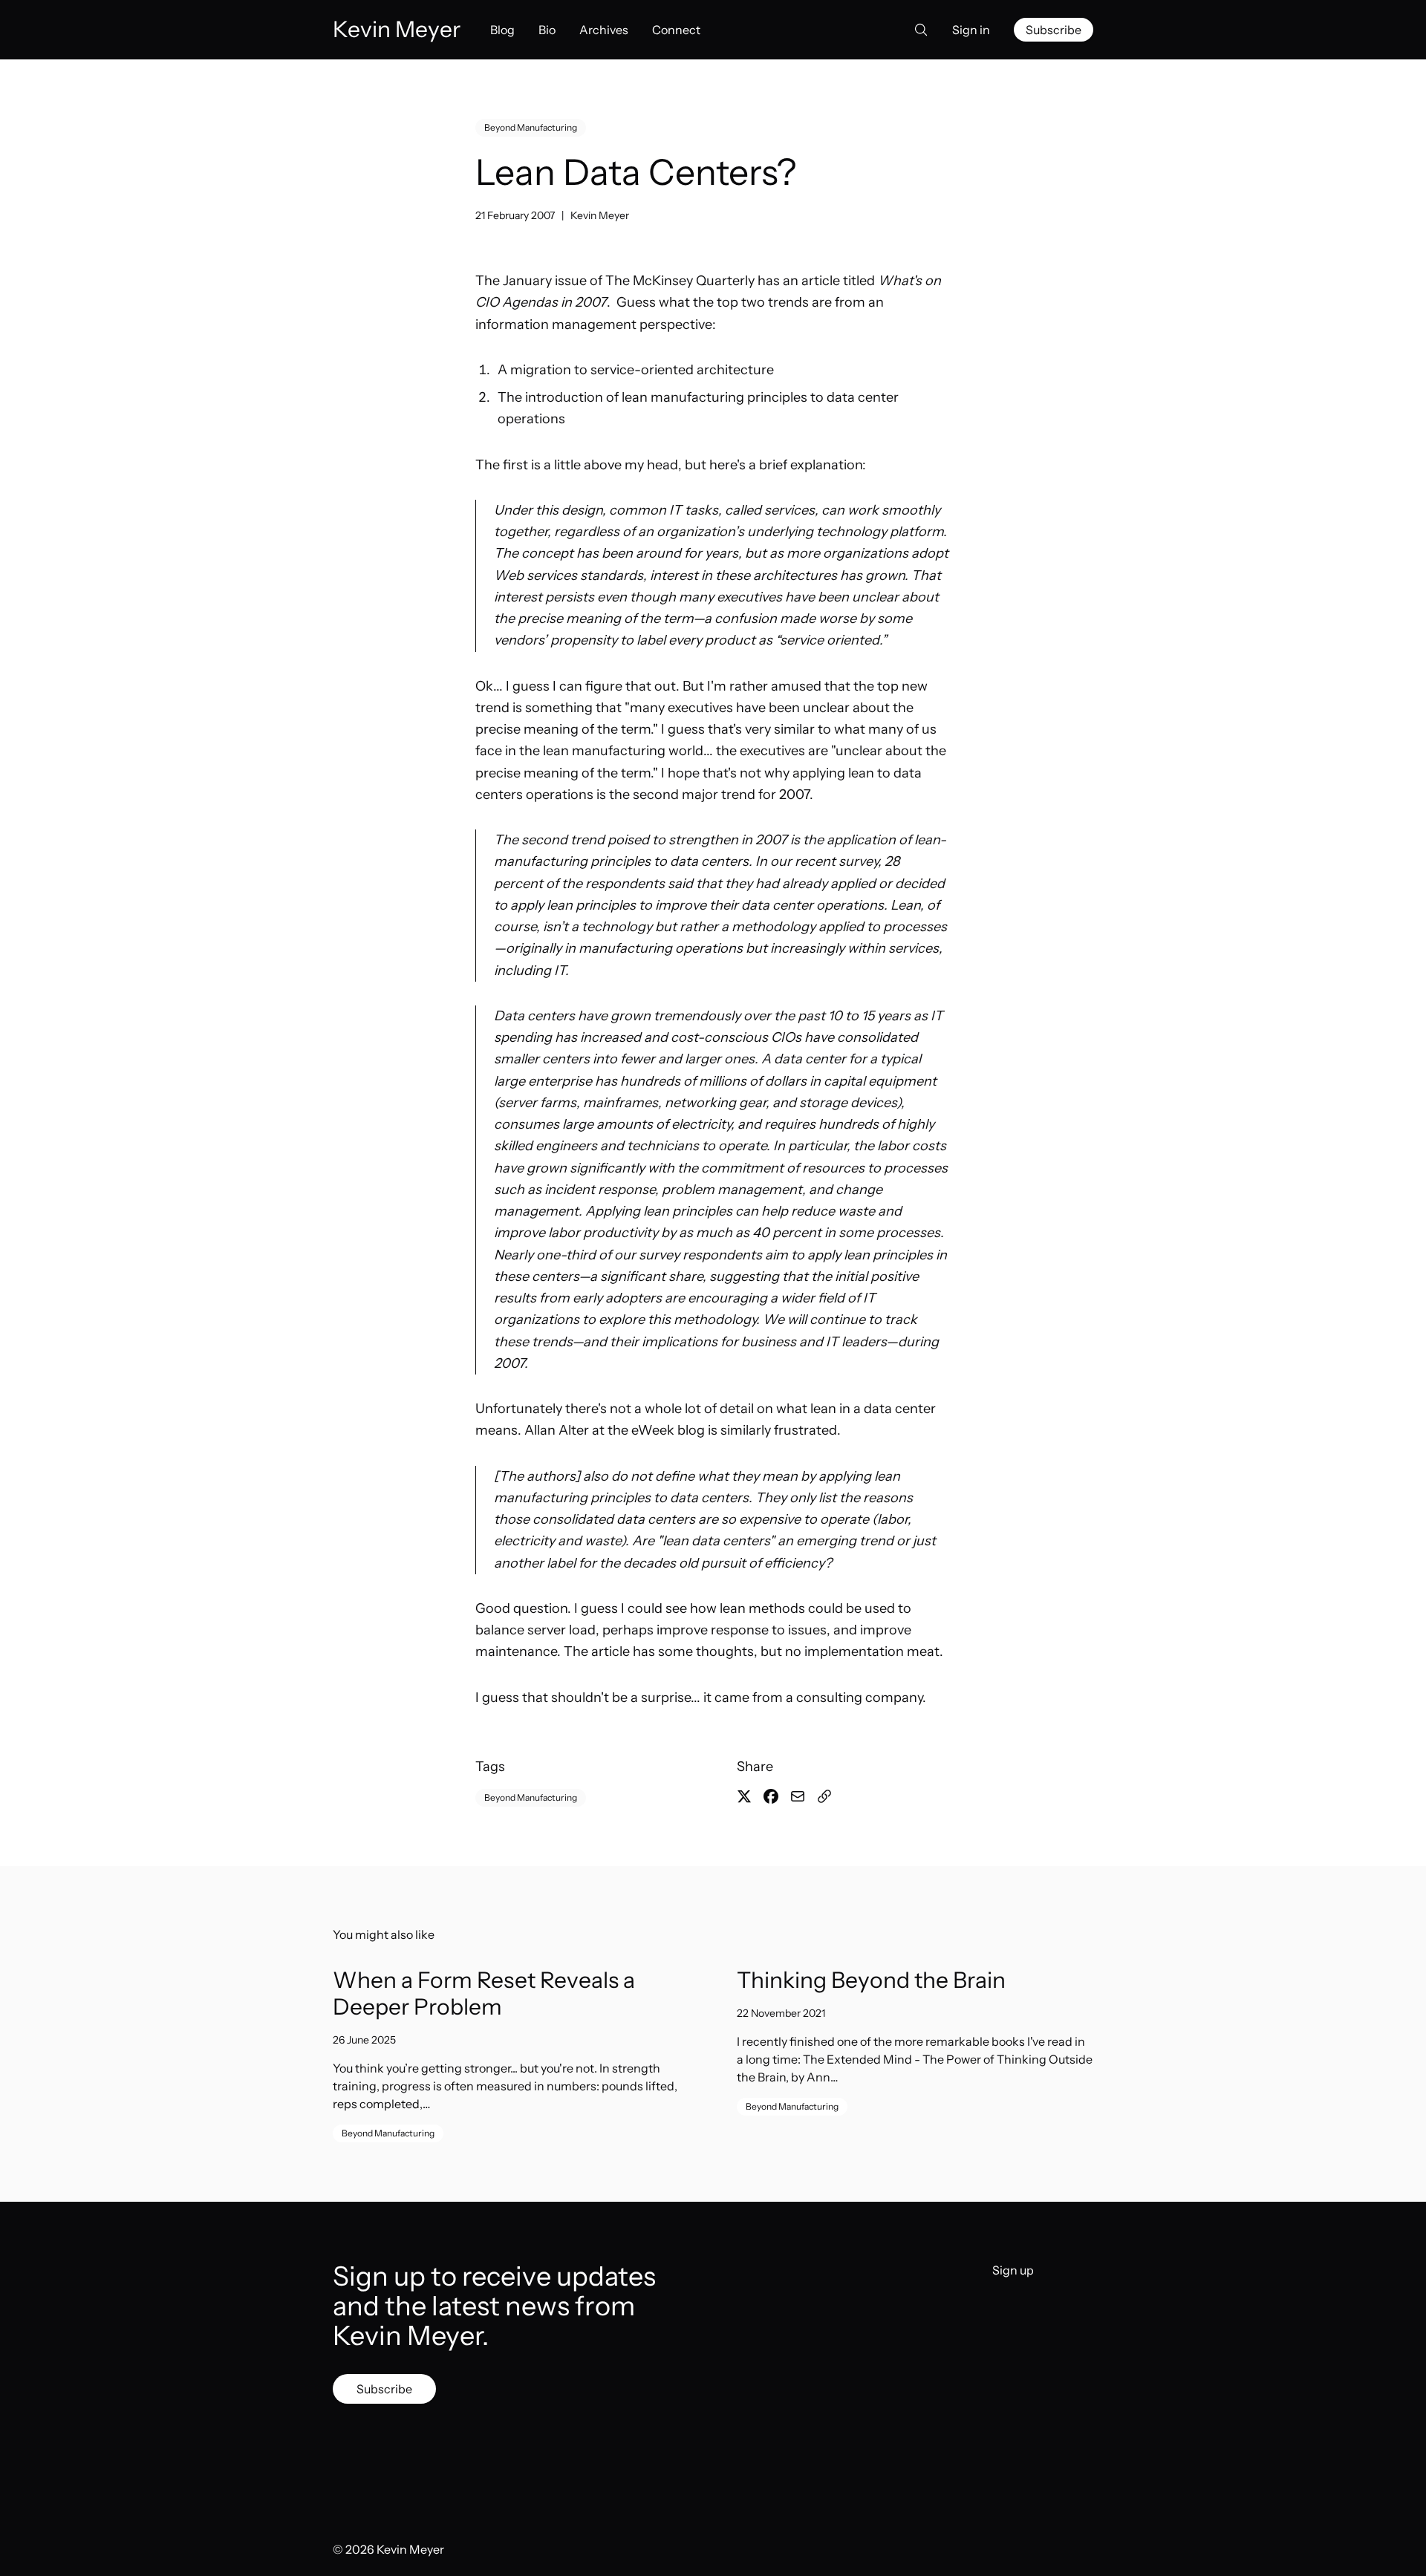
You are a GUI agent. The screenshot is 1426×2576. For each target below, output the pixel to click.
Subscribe (1054, 30)
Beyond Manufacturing (531, 127)
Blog (502, 30)
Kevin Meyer (600, 215)
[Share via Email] (798, 1796)
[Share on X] (744, 1796)
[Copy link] (824, 1796)
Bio (547, 30)
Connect (676, 30)
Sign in (971, 30)
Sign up (1013, 2270)
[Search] (917, 30)
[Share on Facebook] (771, 1796)
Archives (604, 30)
